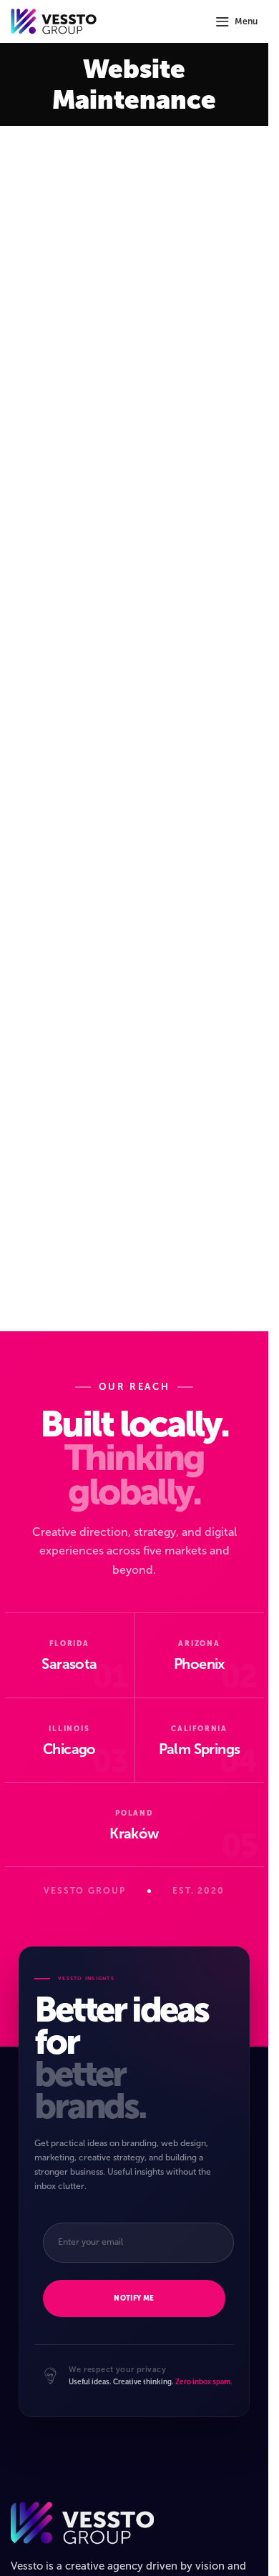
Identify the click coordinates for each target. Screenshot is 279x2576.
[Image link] (82, 2522)
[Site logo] (54, 20)
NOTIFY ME (134, 2298)
